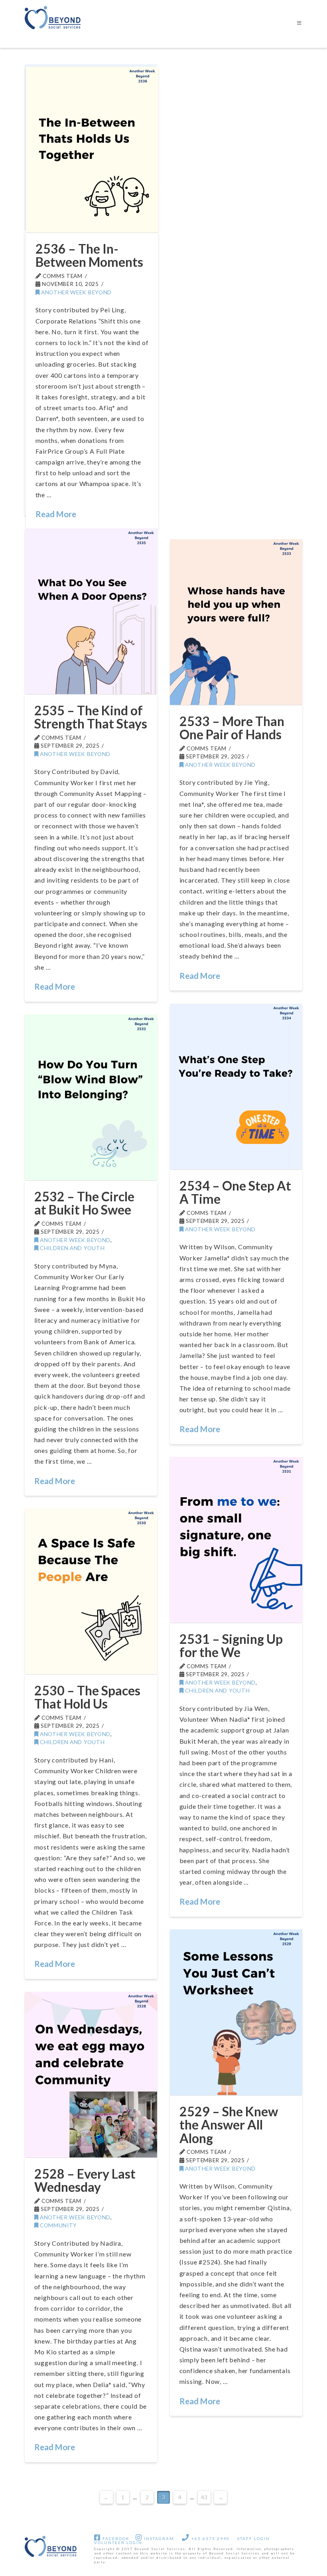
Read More (56, 514)
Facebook (115, 2538)
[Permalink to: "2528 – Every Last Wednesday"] (91, 2075)
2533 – (232, 728)
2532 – (84, 1203)
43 (204, 2497)
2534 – (235, 1192)
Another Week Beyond (76, 292)
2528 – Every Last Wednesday (85, 2180)
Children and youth (71, 1248)
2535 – (91, 717)
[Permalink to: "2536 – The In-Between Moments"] (92, 150)
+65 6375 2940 (210, 2538)
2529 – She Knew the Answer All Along (229, 2125)
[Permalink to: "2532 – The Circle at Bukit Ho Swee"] (91, 1097)
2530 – (87, 1697)
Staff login (254, 2538)
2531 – (231, 1646)
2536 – (89, 255)
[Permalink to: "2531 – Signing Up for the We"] (236, 1540)
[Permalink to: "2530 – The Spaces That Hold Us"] (91, 1591)
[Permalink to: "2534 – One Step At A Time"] (236, 1087)
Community (58, 2225)
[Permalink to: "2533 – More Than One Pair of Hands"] (236, 622)
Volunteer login (118, 2542)
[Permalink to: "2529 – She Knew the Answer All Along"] (236, 2012)
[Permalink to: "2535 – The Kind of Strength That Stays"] (91, 611)
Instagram (158, 2538)
